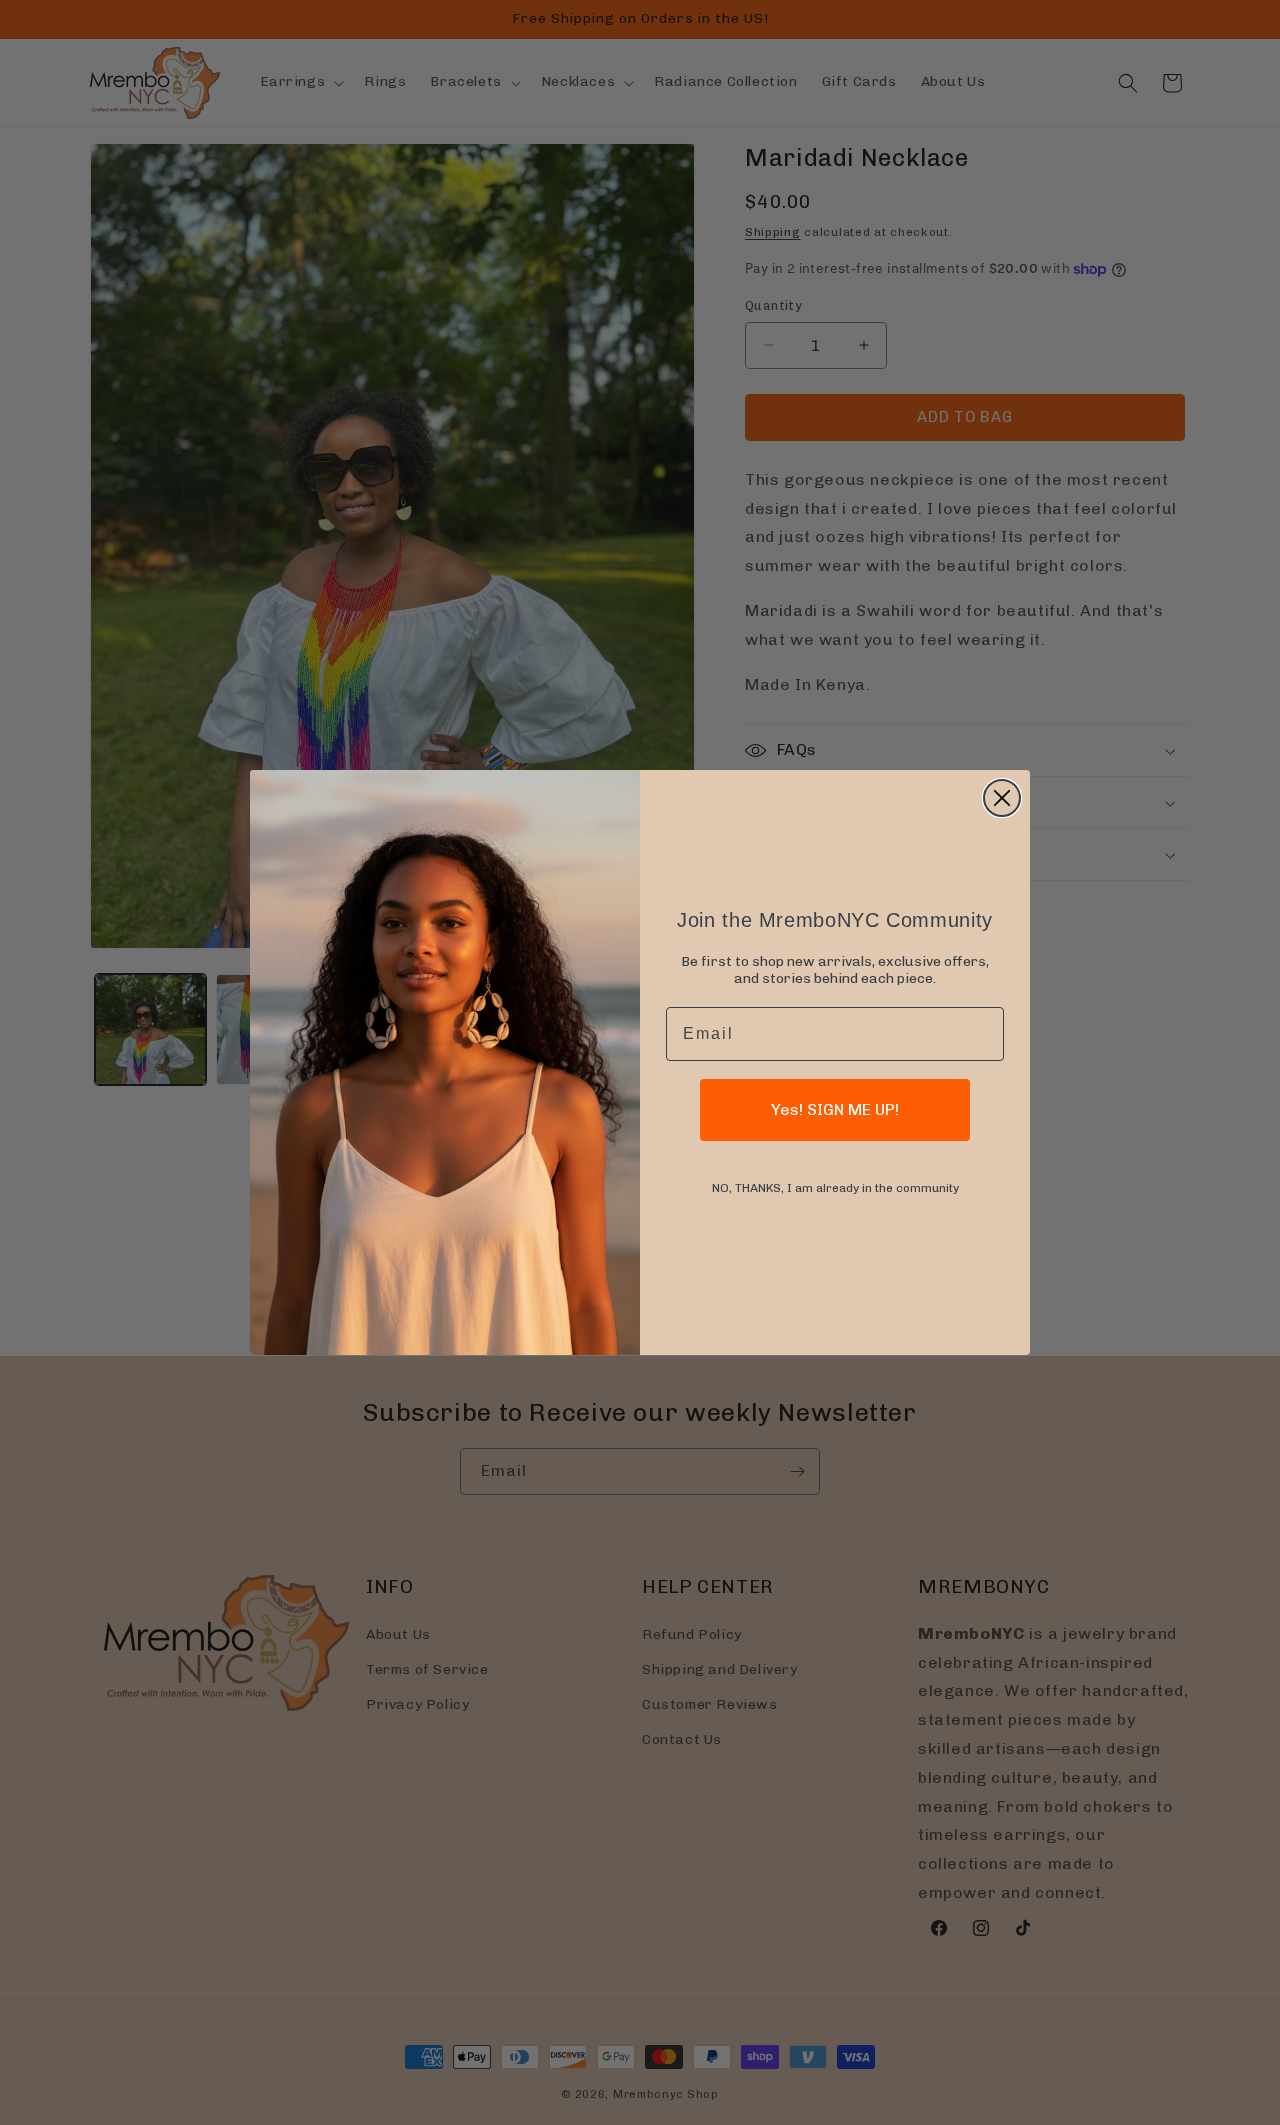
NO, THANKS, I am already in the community (835, 1188)
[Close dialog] (1002, 798)
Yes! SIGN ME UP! (835, 1109)
